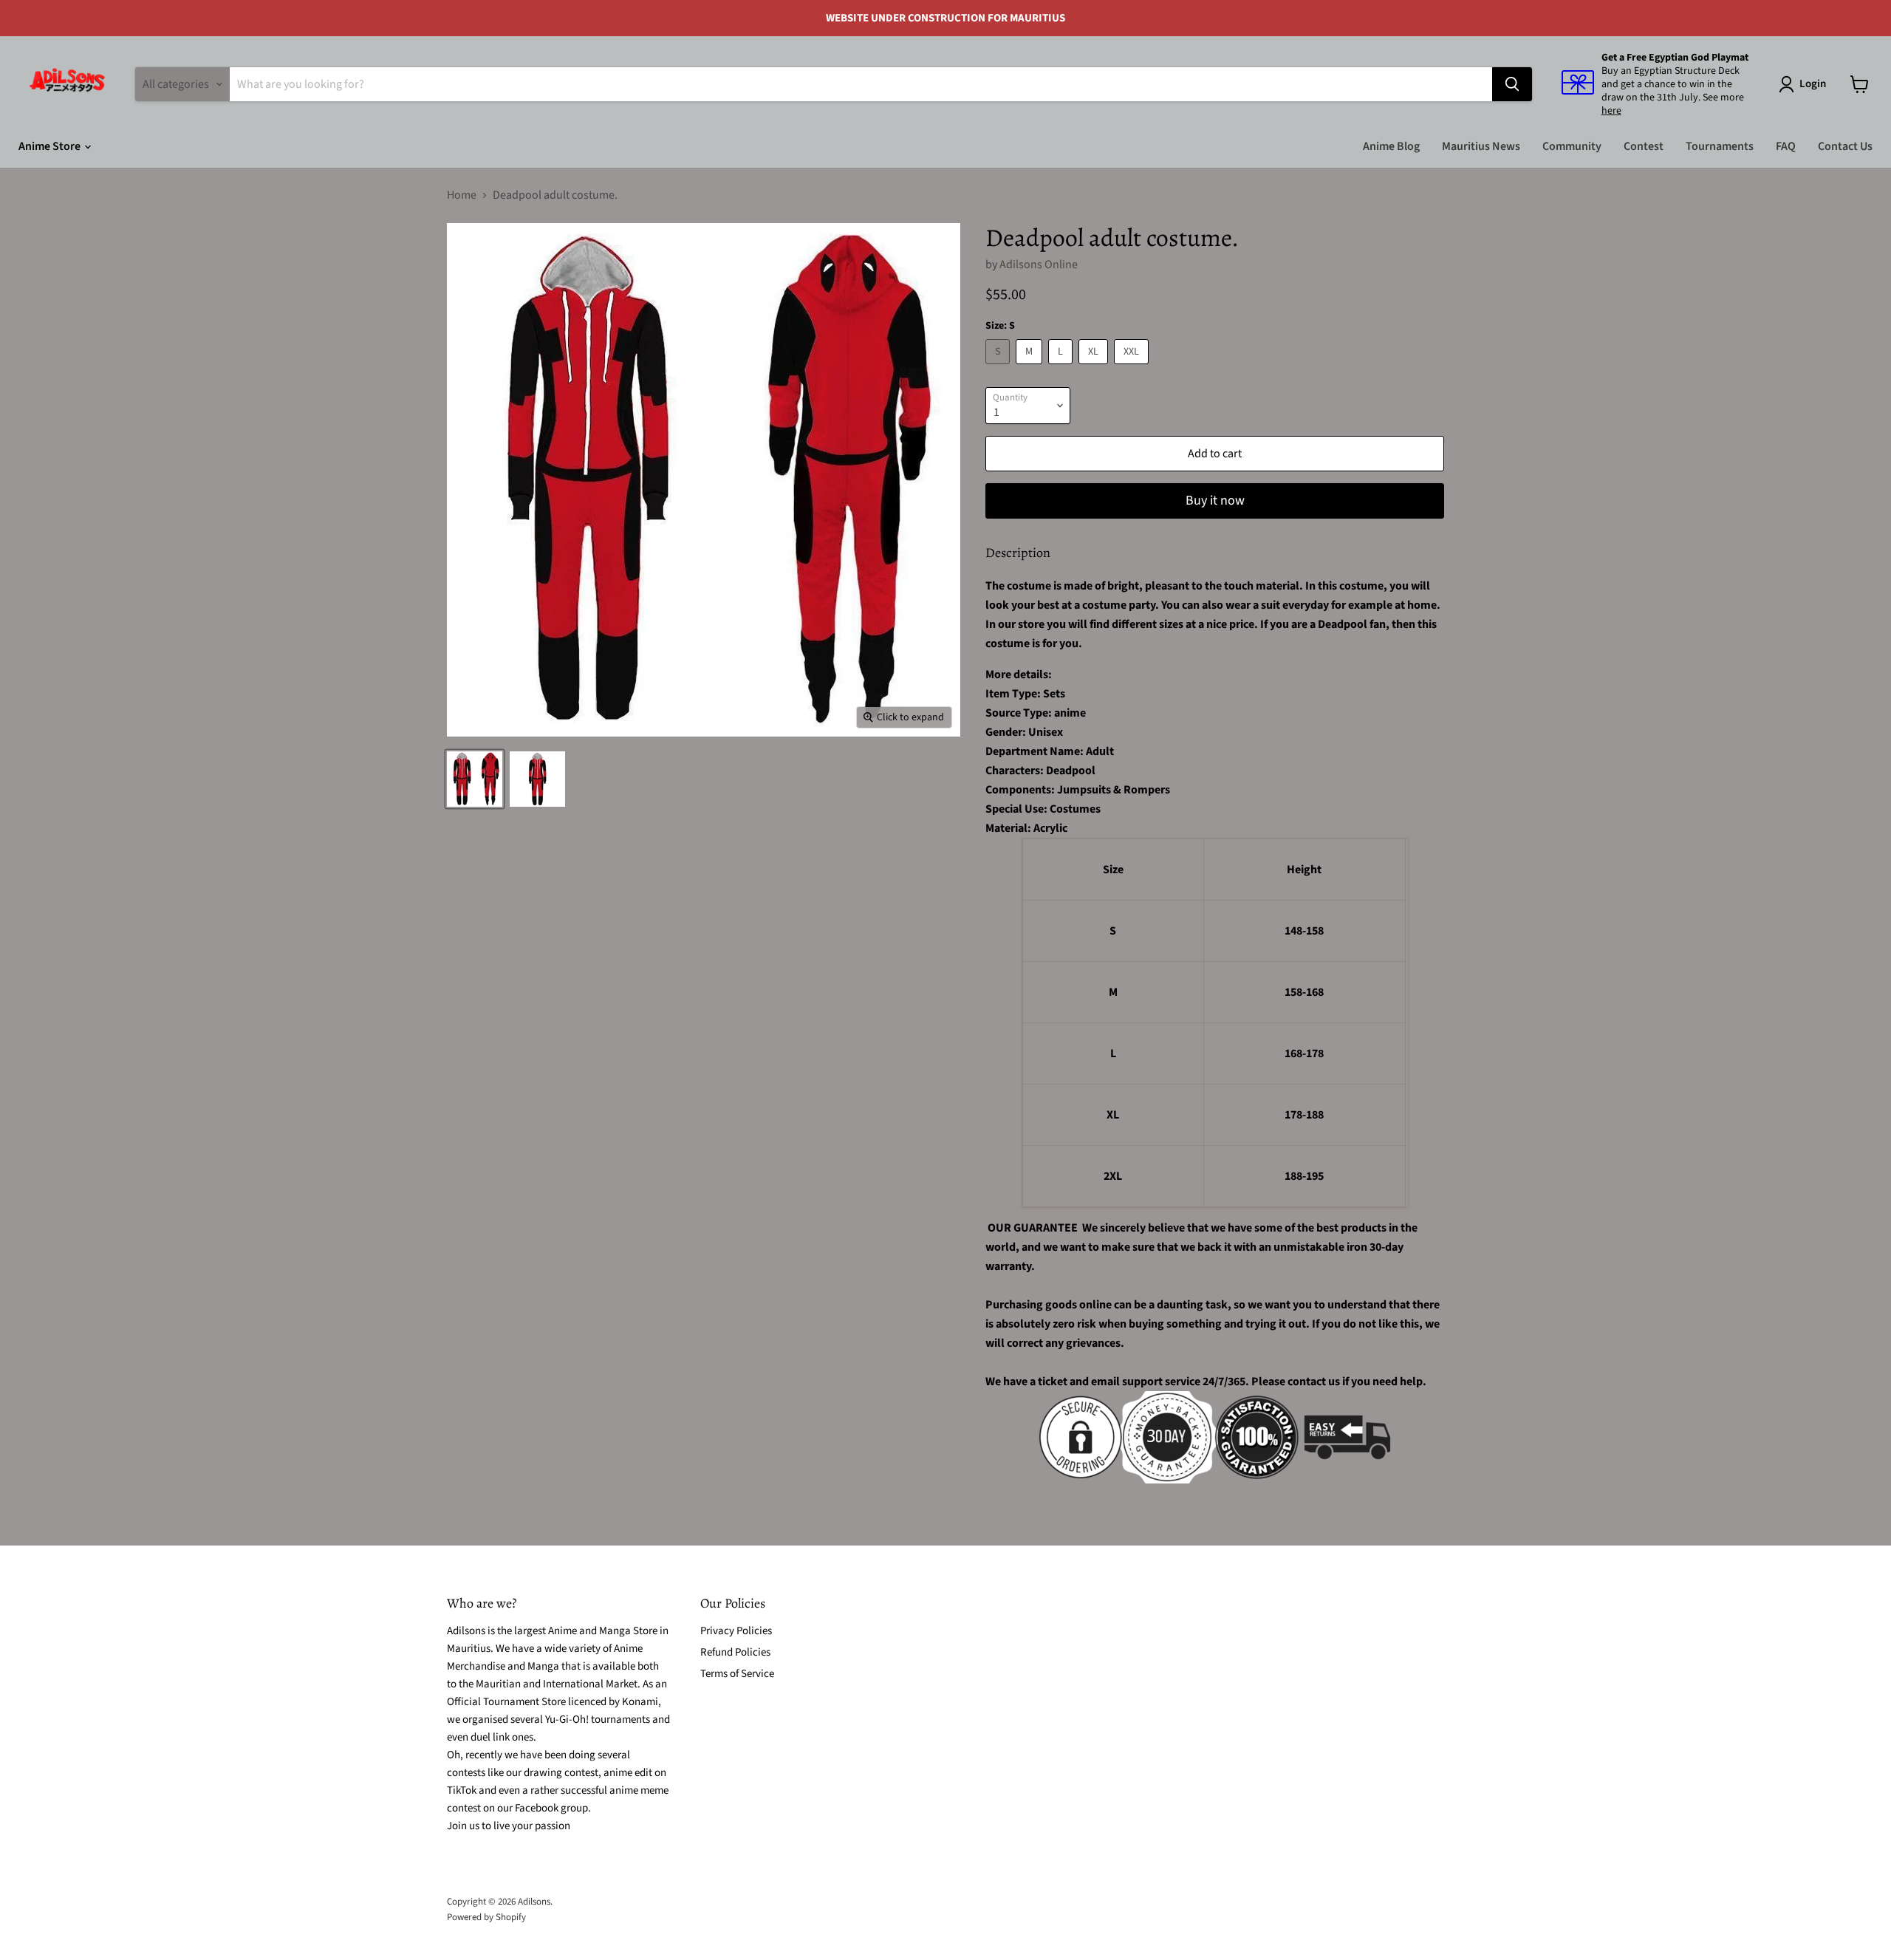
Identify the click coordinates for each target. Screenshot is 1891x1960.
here (1611, 111)
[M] (1031, 368)
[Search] (1512, 84)
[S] (999, 368)
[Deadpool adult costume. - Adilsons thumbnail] (475, 779)
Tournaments (1720, 146)
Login (1813, 84)
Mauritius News (1481, 146)
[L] (1062, 368)
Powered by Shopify (486, 1917)
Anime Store (51, 146)
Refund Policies (735, 1652)
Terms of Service (737, 1674)
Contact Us (1845, 146)
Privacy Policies (736, 1631)
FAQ (1786, 146)
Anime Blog (1391, 146)
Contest (1644, 146)
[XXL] (1133, 368)
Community (1572, 146)
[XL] (1095, 368)
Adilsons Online (1039, 264)
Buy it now (1215, 501)
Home (462, 195)
